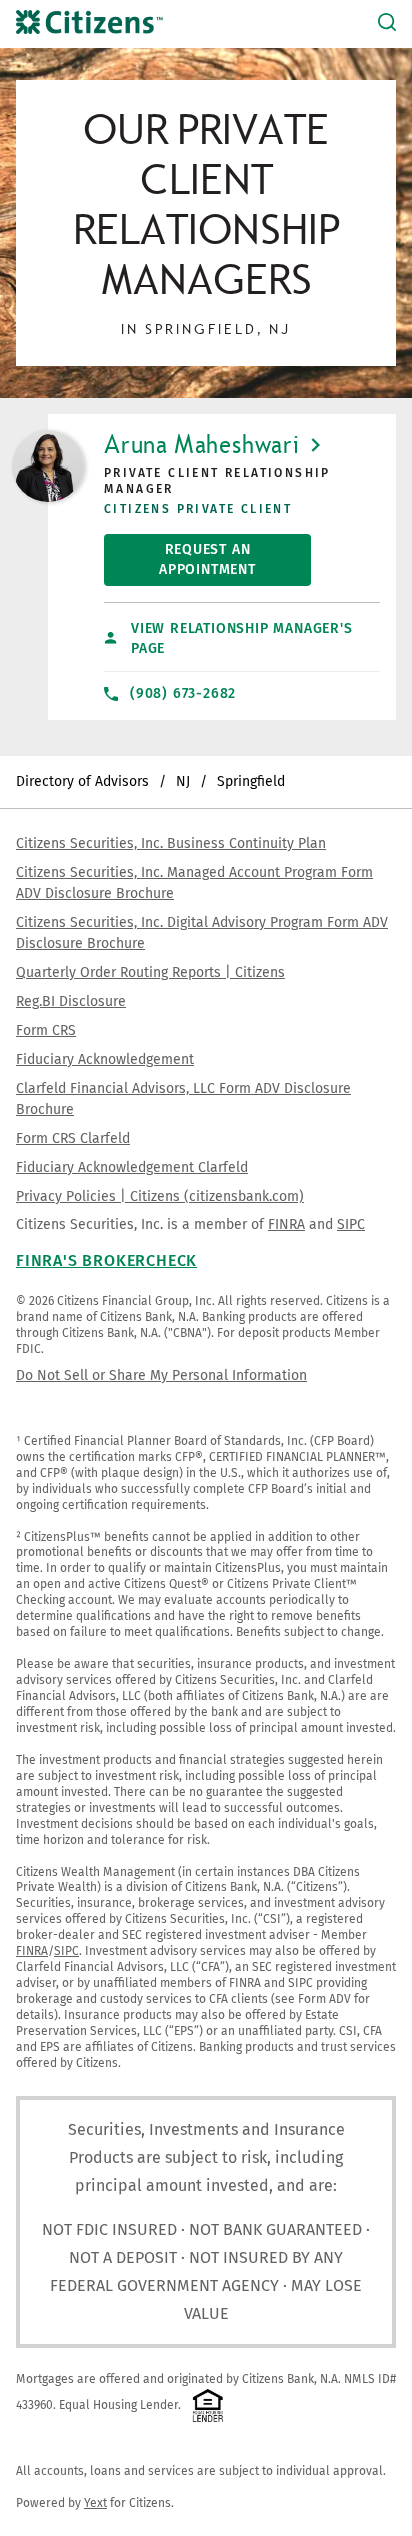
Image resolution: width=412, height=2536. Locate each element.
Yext (95, 2503)
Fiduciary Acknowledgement (105, 1059)
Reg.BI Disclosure (71, 1001)
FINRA (286, 1224)
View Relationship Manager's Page (242, 638)
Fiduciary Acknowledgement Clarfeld (132, 1167)
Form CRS (46, 1030)
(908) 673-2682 (183, 693)
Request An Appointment (180, 556)
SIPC (351, 1224)
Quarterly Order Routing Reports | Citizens (150, 972)
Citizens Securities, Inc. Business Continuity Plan (171, 843)
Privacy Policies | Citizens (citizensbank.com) (160, 1196)
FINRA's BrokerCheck (106, 1260)
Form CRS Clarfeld (73, 1138)
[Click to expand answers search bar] (387, 24)
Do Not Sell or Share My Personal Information (161, 1375)
